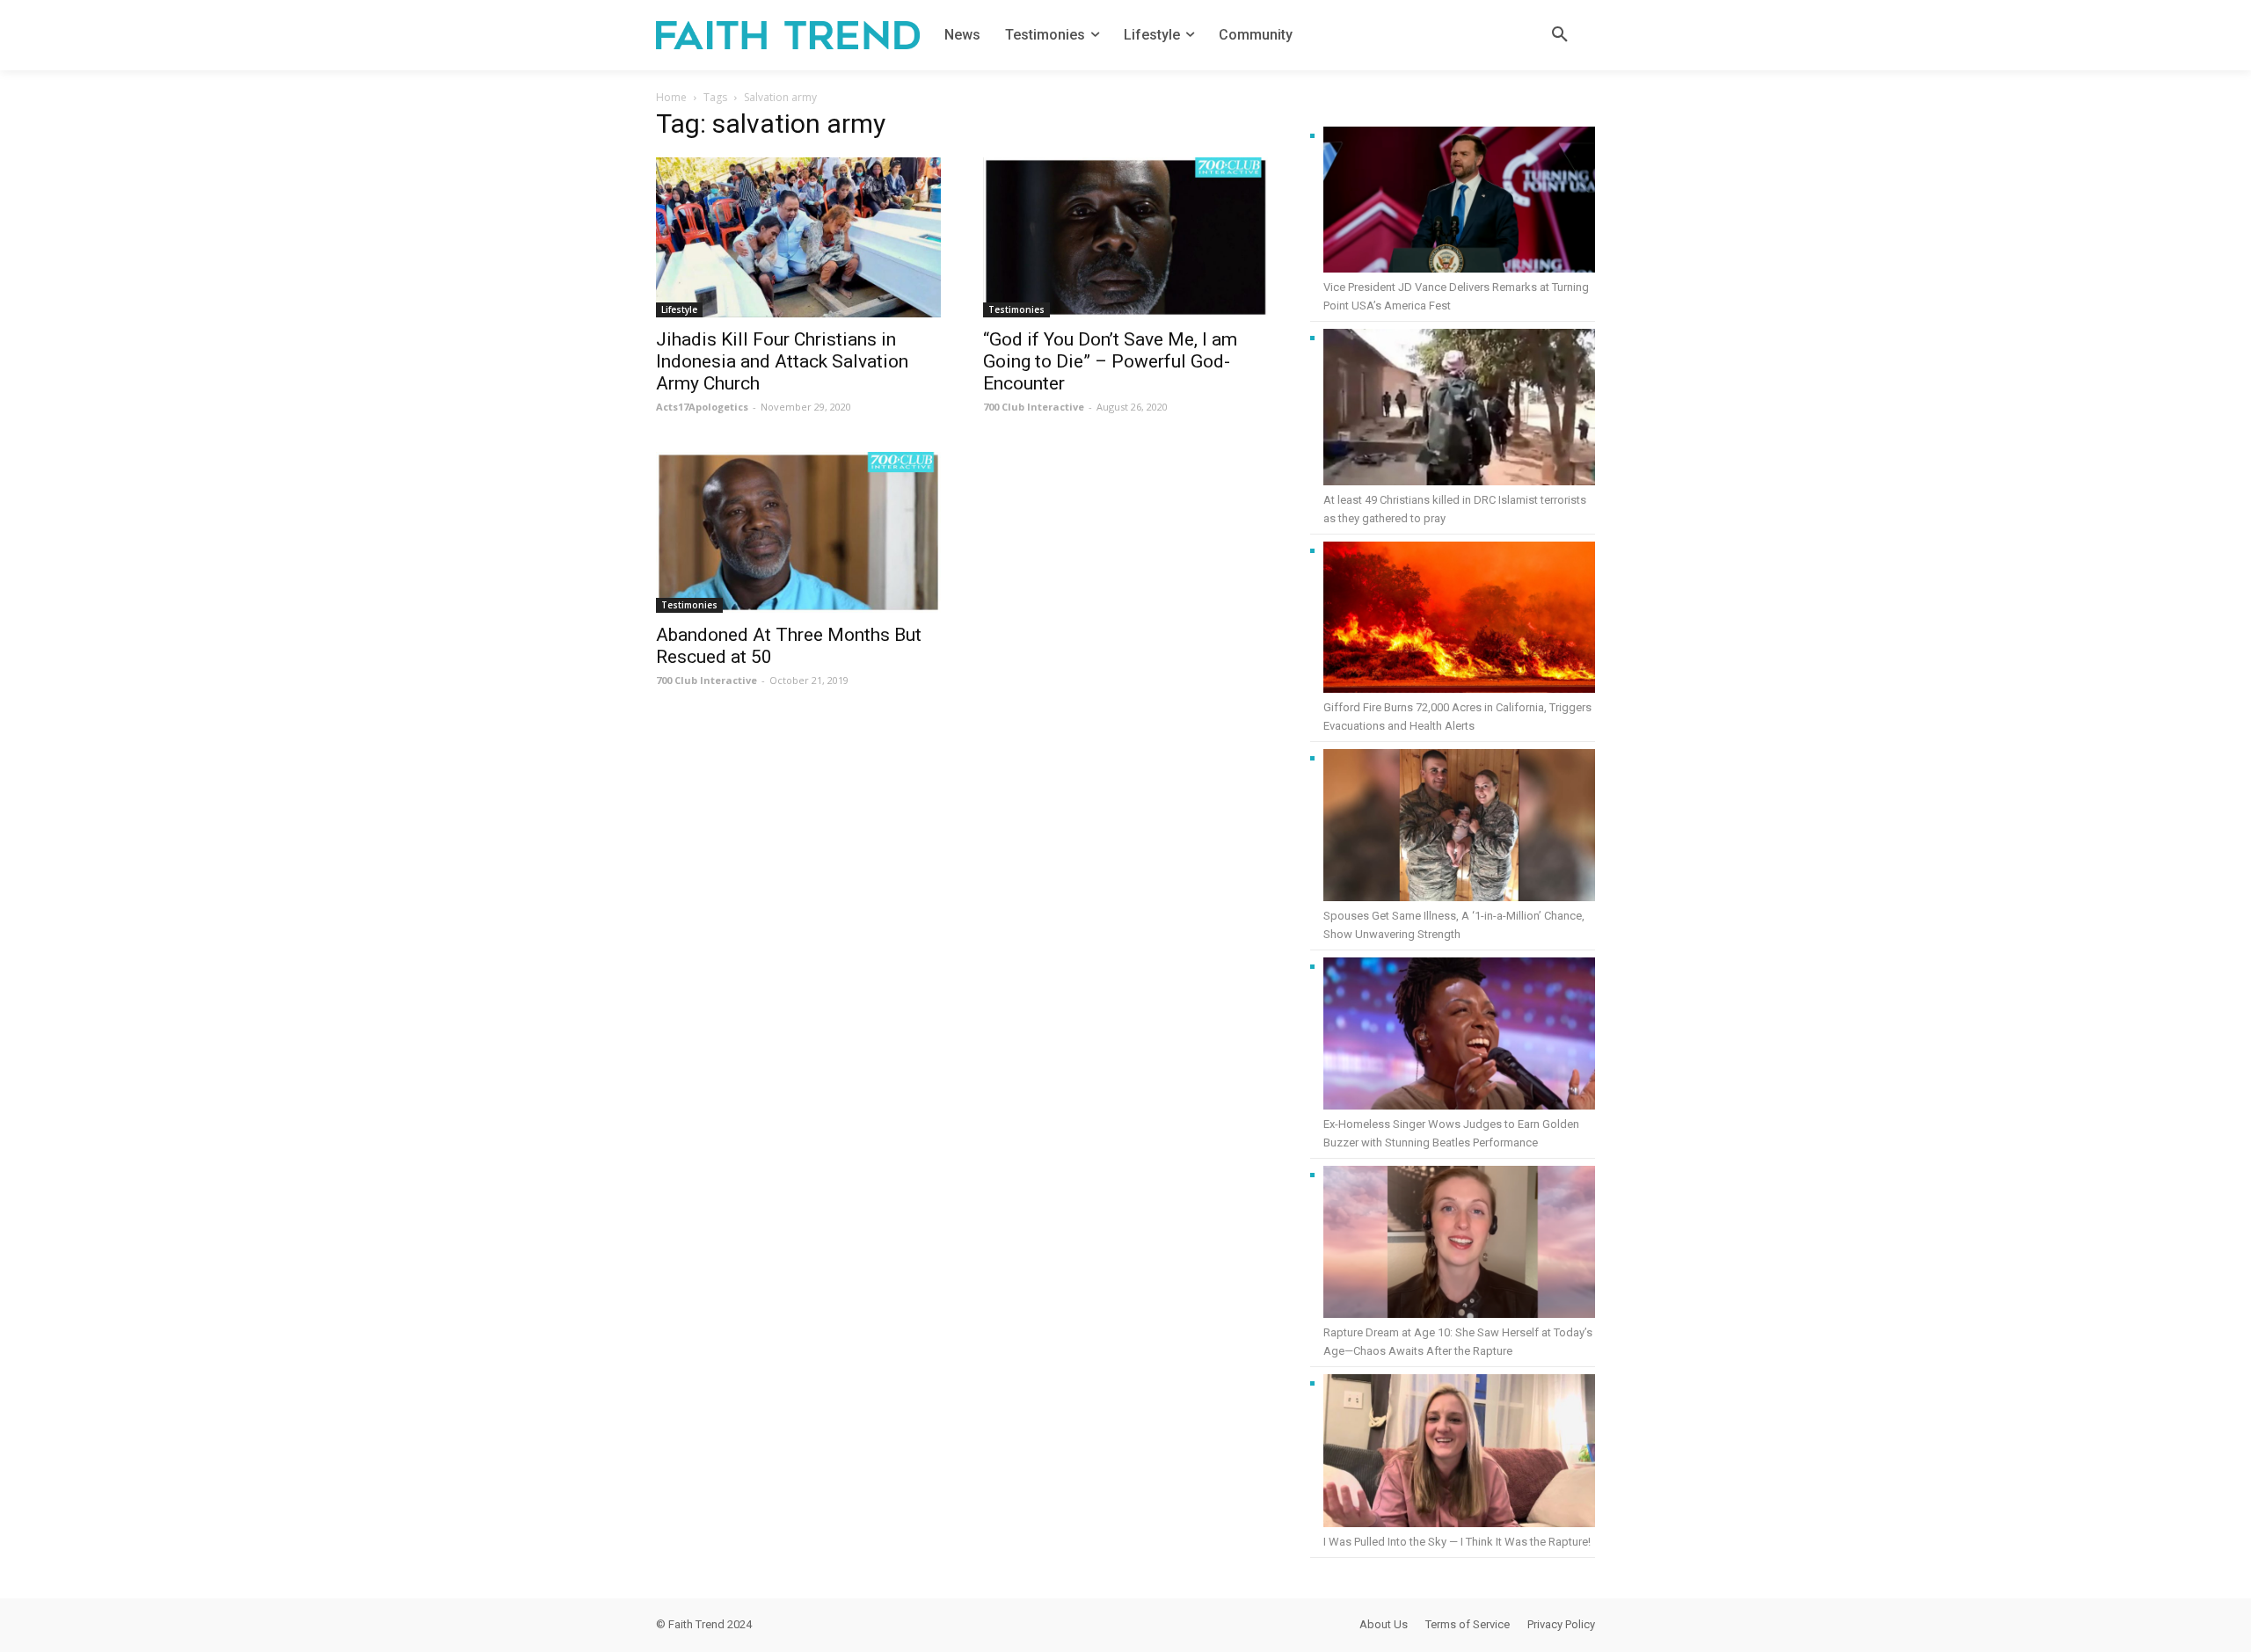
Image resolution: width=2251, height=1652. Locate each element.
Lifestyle (679, 309)
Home (671, 97)
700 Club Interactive (1034, 407)
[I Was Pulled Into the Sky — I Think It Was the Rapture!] (1459, 1453)
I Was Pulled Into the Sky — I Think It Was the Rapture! (1457, 1542)
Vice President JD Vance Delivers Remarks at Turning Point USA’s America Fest (1456, 296)
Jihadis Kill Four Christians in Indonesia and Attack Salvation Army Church (782, 361)
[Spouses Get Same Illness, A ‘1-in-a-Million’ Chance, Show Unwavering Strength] (1459, 828)
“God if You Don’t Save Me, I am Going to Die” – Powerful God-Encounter (1110, 361)
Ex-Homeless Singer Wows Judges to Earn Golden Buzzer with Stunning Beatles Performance (1451, 1133)
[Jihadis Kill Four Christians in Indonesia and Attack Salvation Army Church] (798, 237)
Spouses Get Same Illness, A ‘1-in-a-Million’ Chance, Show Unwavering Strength (1454, 925)
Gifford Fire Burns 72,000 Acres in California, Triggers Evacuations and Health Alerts (1457, 717)
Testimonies (1016, 309)
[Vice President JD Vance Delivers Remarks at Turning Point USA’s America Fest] (1459, 202)
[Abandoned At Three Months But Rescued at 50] (798, 532)
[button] (1560, 35)
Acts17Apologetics (702, 407)
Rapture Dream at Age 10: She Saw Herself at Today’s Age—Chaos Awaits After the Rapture (1458, 1342)
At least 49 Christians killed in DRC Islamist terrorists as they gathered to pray (1455, 509)
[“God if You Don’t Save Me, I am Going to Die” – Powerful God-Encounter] (1125, 237)
